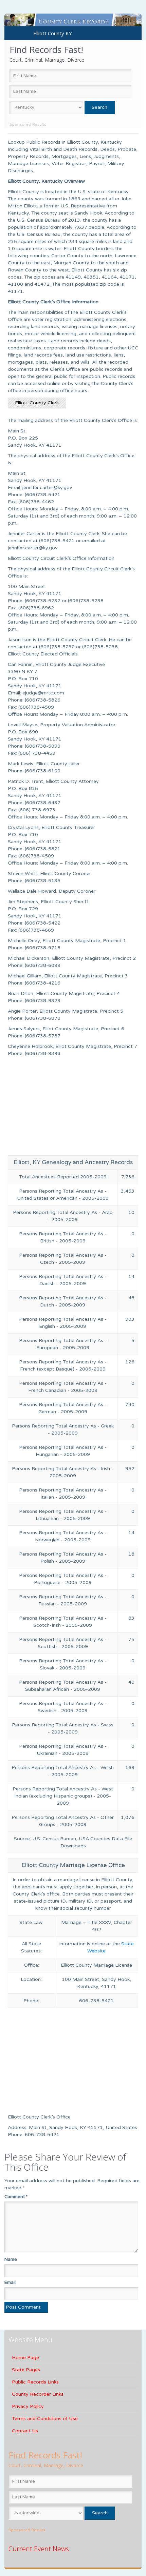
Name (11, 2259)
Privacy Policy (28, 2406)
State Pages (26, 2370)
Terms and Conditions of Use (45, 2419)
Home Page (25, 2358)
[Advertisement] (73, 1108)
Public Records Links (35, 2382)
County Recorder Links (38, 2394)
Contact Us (25, 2431)
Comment (16, 2197)
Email (10, 2283)
